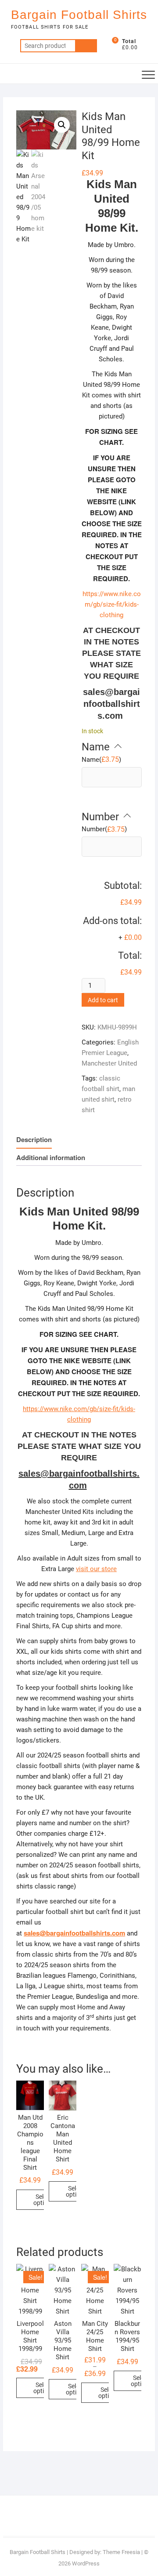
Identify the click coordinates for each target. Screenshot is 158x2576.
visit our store (96, 1569)
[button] (62, 125)
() (101, 759)
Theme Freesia (121, 2552)
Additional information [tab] (51, 1157)
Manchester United (109, 1063)
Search (86, 46)
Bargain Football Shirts (79, 15)
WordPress (86, 2563)
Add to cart (103, 1000)
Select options (44, 2200)
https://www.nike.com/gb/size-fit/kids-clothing (112, 604)
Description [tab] (34, 1139)
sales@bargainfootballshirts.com (111, 704)
